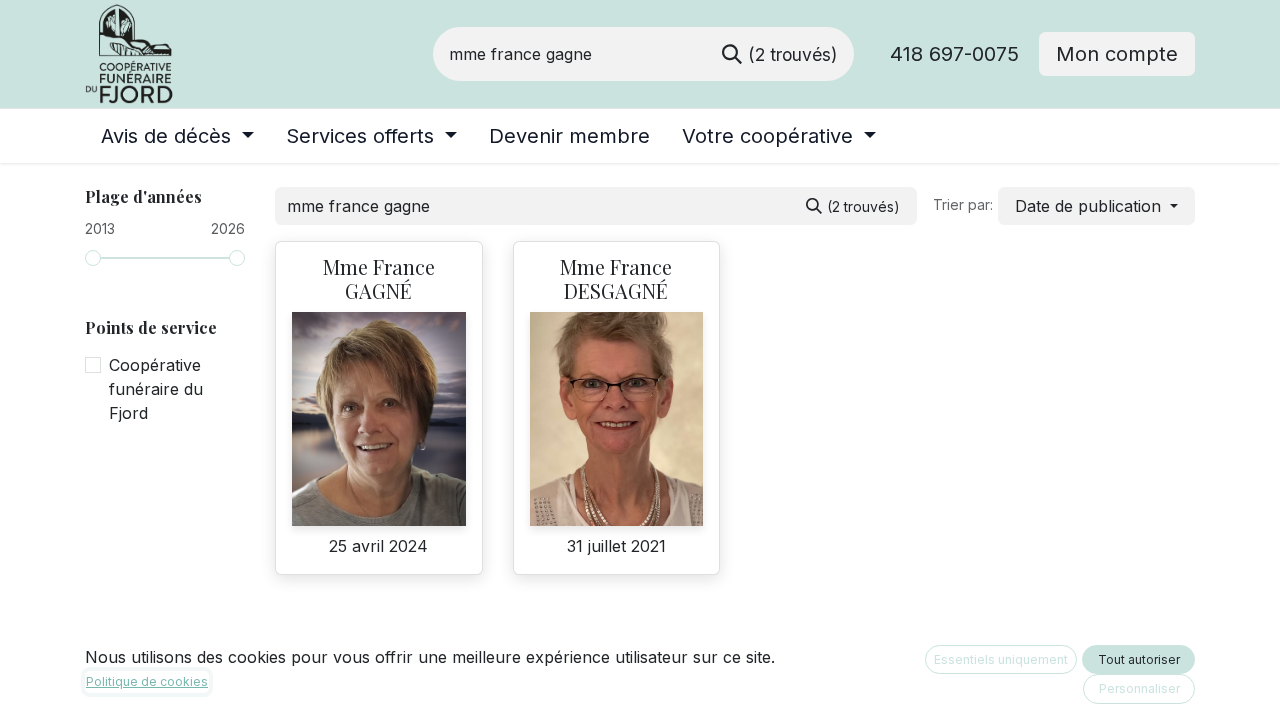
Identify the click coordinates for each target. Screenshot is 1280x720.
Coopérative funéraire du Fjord (156, 389)
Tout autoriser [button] (1139, 659)
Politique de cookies (147, 681)
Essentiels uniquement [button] (1001, 659)
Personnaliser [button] (1139, 688)
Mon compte (1117, 54)
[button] (1096, 206)
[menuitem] (177, 136)
